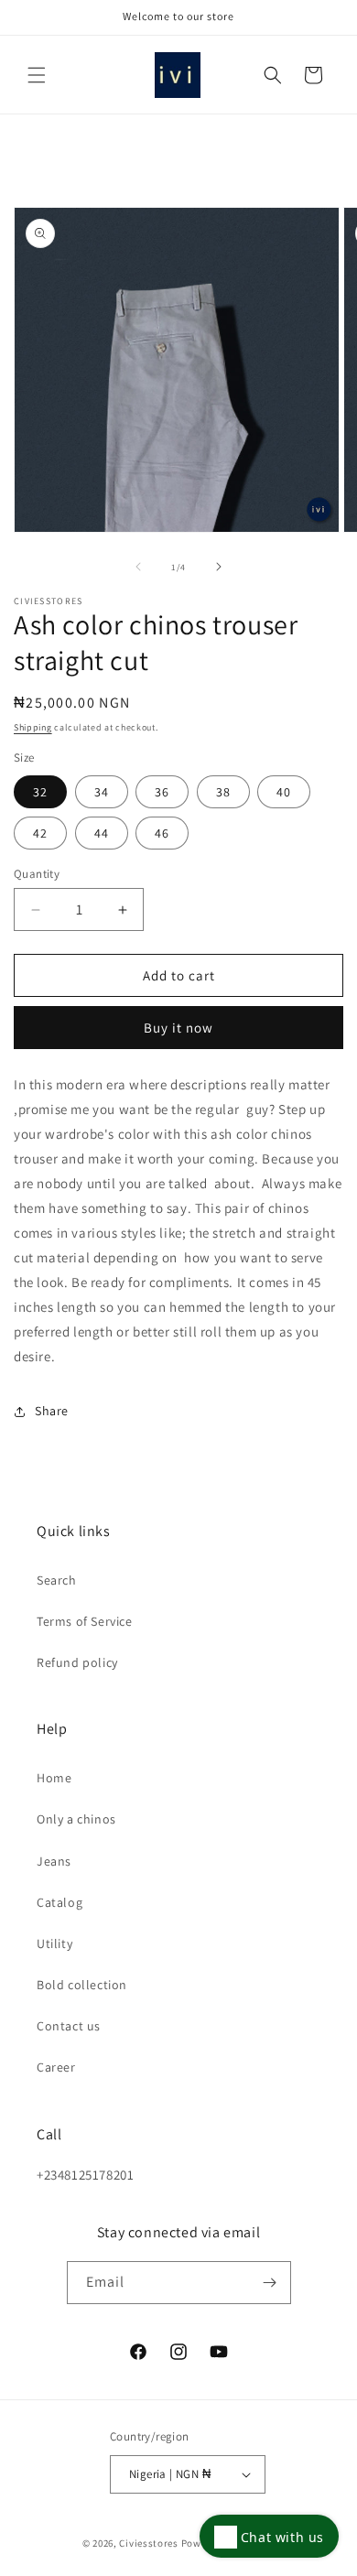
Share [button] (52, 1411)
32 (40, 792)
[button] (37, 75)
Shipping (33, 727)
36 (162, 792)
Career (56, 2067)
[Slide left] (138, 567)
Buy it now (178, 1028)
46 (162, 833)
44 (102, 833)
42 (40, 833)
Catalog (59, 1902)
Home (54, 1778)
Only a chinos (76, 1819)
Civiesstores (148, 2543)
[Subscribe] (270, 2283)
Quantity (37, 874)
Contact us (69, 2026)
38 (223, 792)
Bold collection (82, 1985)
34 (102, 792)
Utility (54, 1943)
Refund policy (77, 1662)
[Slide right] (219, 567)
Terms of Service (85, 1621)
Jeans (54, 1861)
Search (57, 1580)
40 (284, 792)
